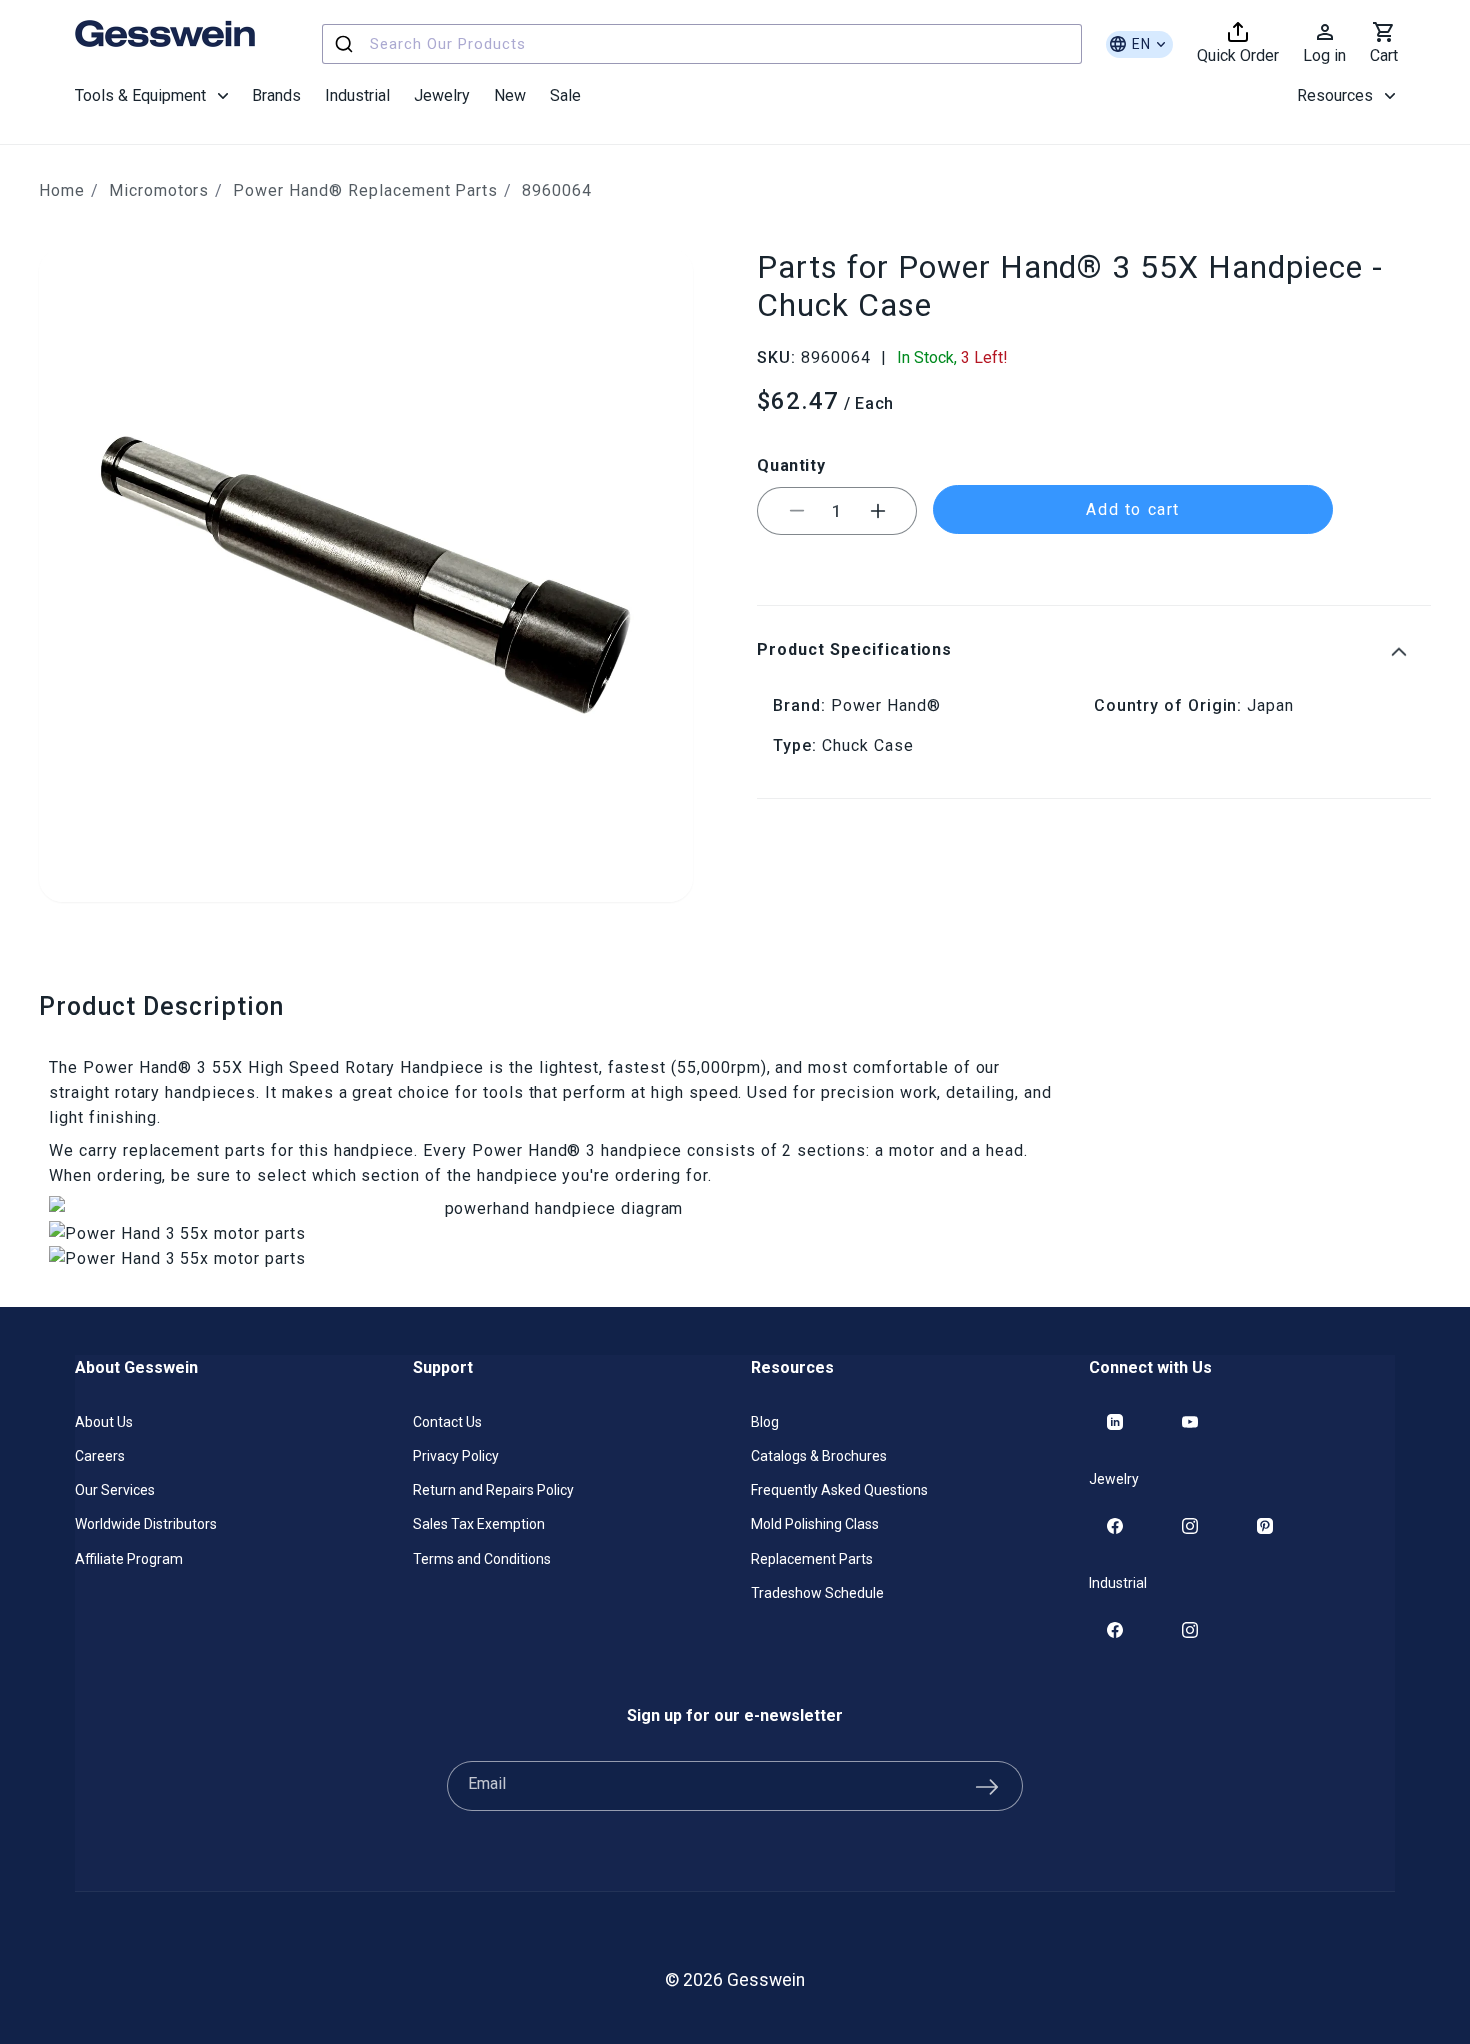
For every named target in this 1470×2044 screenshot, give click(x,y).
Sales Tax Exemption (479, 1524)
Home (62, 190)
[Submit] (346, 44)
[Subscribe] (987, 1786)
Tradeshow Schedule (817, 1593)
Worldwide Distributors (146, 1524)
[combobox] (702, 44)
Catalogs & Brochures (819, 1456)
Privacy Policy (456, 1456)
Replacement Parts (812, 1559)
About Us (104, 1422)
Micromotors (159, 190)
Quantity (791, 464)
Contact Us (447, 1422)
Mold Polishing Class (815, 1524)
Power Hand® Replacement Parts (365, 190)
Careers (100, 1456)
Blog (765, 1422)
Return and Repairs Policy (493, 1490)
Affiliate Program (129, 1559)
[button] (151, 96)
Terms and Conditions (482, 1559)
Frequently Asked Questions (839, 1490)
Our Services (115, 1490)
